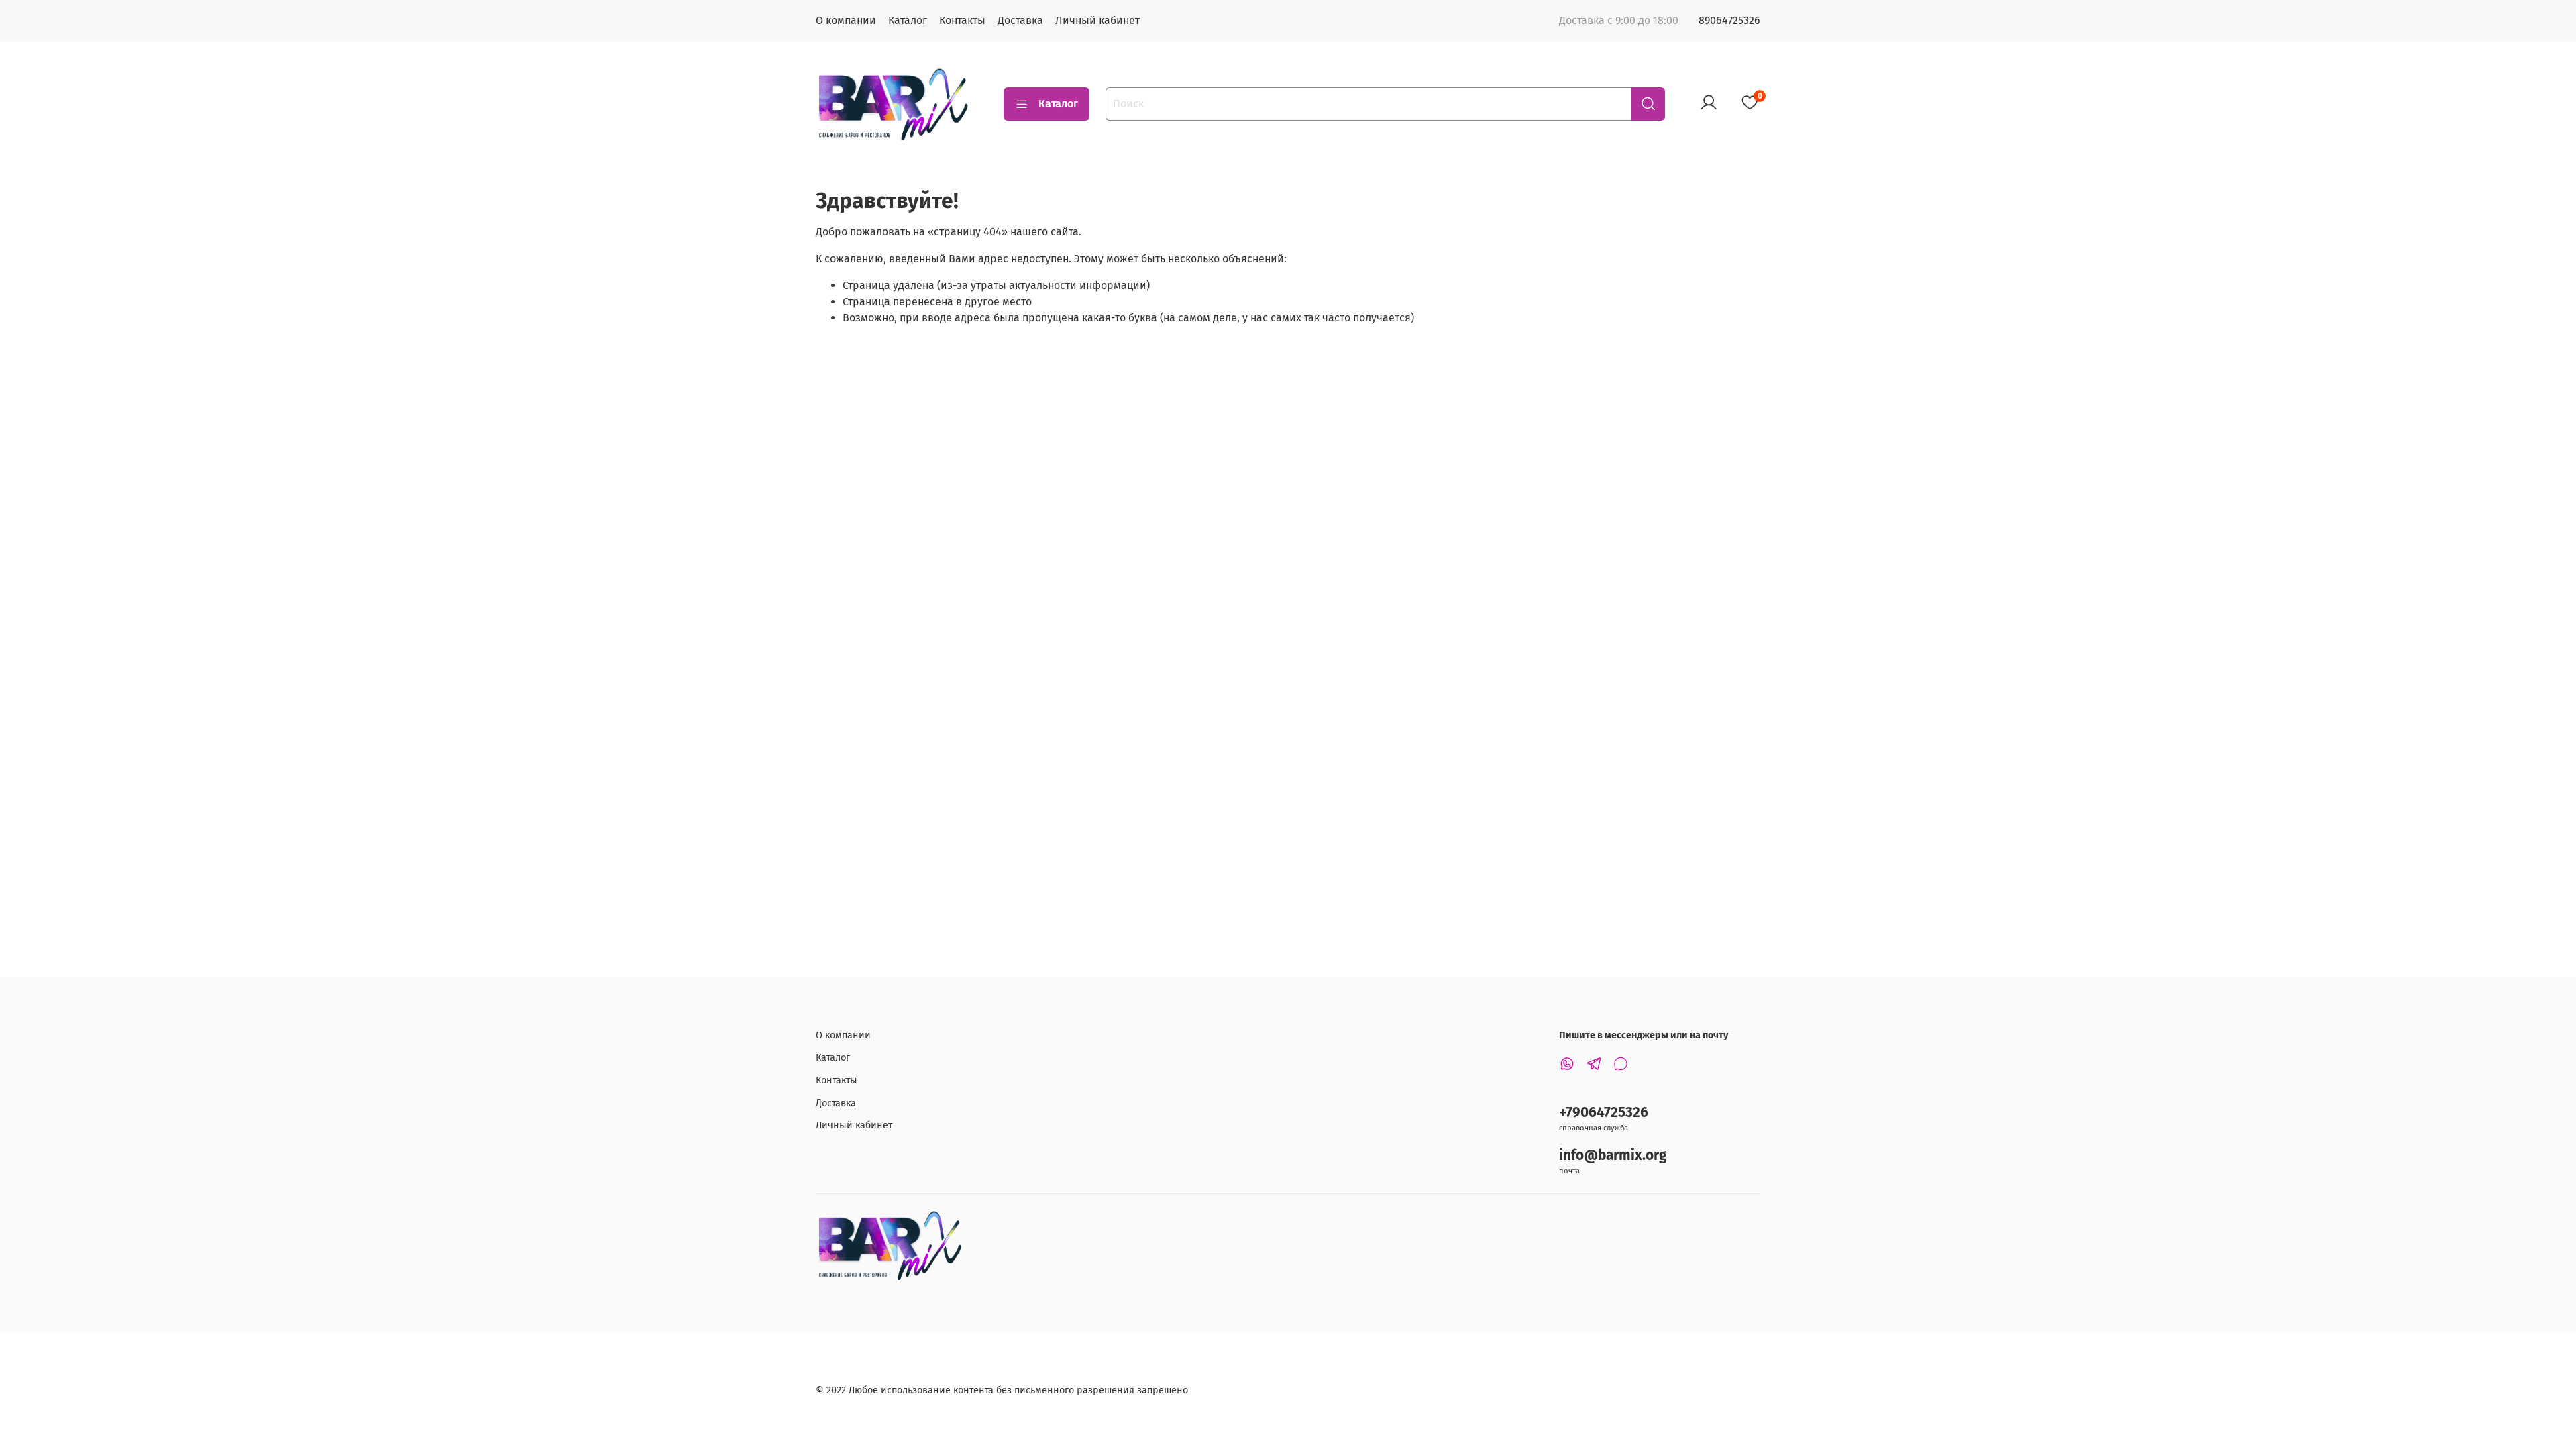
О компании (846, 20)
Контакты (962, 20)
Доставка (1020, 20)
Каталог (908, 20)
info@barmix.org (1613, 1156)
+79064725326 (1604, 1113)
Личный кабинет (1097, 20)
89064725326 (1729, 20)
